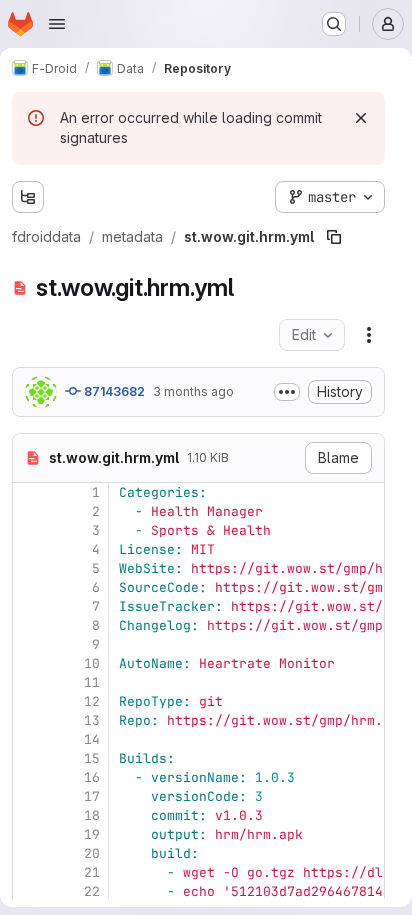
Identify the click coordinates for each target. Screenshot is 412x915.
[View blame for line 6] (30, 587)
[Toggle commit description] (287, 392)
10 (92, 663)
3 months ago (193, 391)
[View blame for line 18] (30, 815)
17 (92, 796)
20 (92, 853)
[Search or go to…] (334, 24)
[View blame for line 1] (30, 492)
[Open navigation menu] (57, 24)
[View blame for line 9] (30, 644)
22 (92, 891)
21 (92, 872)
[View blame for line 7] (30, 606)
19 (92, 834)
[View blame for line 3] (30, 530)
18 (92, 815)
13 (92, 720)
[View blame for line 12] (30, 701)
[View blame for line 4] (30, 549)
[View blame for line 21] (30, 872)
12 (92, 701)
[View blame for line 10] (30, 663)
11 (92, 682)
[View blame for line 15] (30, 758)
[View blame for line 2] (30, 511)
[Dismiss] (361, 118)
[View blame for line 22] (30, 891)
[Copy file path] (334, 237)
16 (92, 777)
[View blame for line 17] (30, 796)
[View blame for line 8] (30, 625)
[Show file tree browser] (28, 197)
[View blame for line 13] (30, 720)
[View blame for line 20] (30, 853)
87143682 (113, 391)
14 (92, 739)
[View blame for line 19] (30, 834)
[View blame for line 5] (30, 568)
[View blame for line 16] (30, 777)
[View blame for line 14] (30, 739)
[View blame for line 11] (30, 682)
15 (92, 758)
